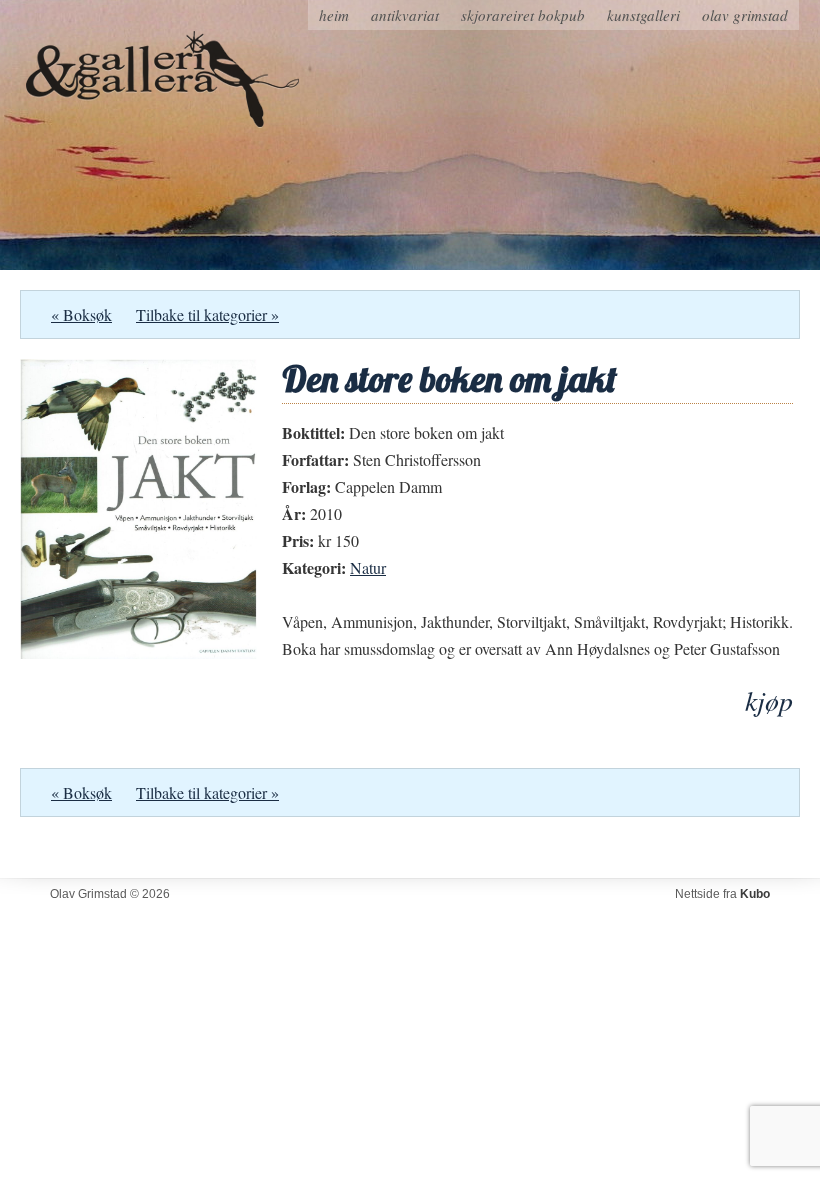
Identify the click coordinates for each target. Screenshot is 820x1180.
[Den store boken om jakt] (138, 652)
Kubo (755, 894)
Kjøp (769, 700)
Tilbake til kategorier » (207, 314)
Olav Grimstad (745, 15)
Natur (368, 567)
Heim (334, 15)
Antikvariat (405, 15)
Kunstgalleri (643, 15)
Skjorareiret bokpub (523, 15)
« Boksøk (81, 314)
